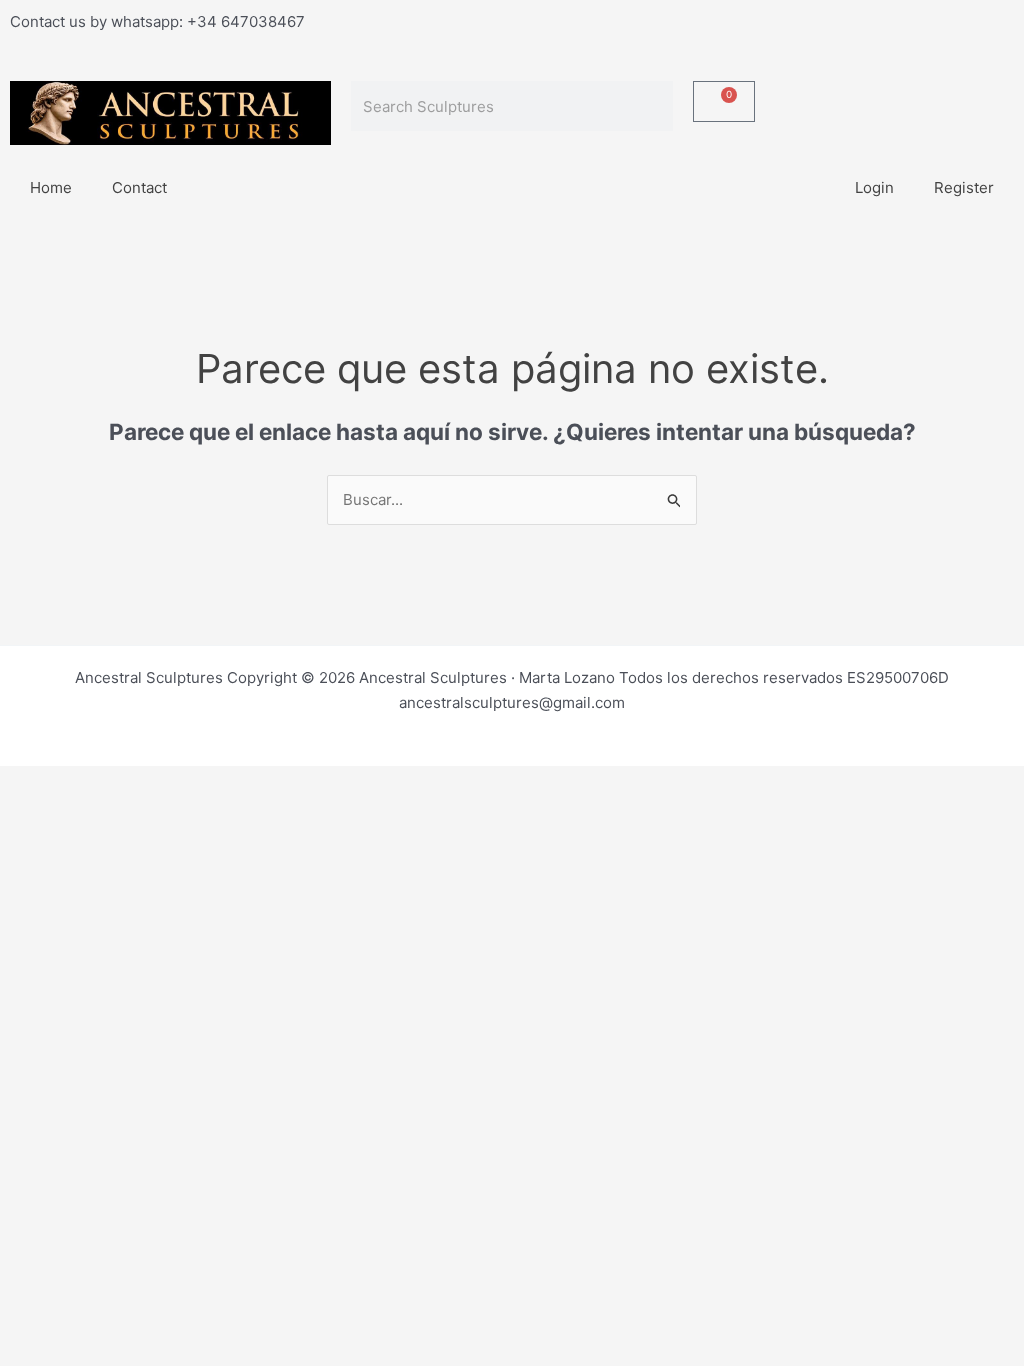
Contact (139, 187)
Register (964, 187)
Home (51, 187)
